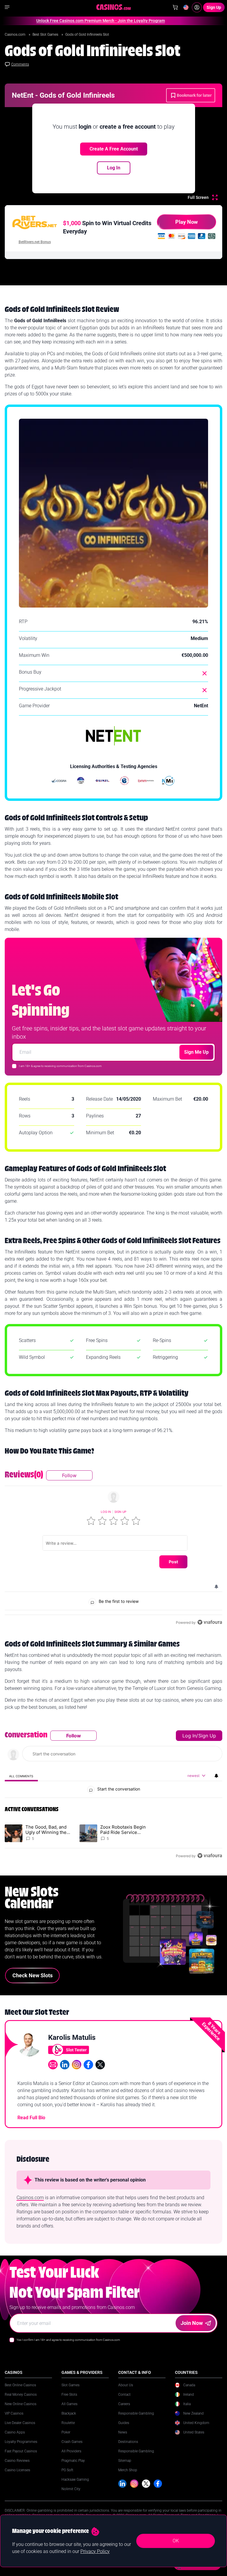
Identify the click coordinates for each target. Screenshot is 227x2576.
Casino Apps (15, 2432)
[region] (113, 1548)
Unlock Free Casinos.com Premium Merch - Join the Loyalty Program (78, 21)
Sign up (120, 1512)
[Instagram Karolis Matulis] (77, 2065)
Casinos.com (16, 35)
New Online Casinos (21, 2404)
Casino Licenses (17, 2470)
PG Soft (67, 2470)
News (123, 2432)
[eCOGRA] (59, 781)
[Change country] (186, 7)
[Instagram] (134, 2484)
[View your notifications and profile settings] (216, 1587)
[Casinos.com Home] (114, 7)
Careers (124, 2404)
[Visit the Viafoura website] (210, 1622)
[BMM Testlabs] (146, 781)
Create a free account (114, 149)
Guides (124, 2423)
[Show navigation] (7, 7)
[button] (91, 1521)
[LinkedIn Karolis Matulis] (65, 2065)
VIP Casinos (14, 2413)
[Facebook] (158, 2484)
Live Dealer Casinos (20, 2423)
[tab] (21, 1776)
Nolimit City (71, 2489)
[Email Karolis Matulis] (53, 2065)
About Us (126, 2385)
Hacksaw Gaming (75, 2480)
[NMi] (168, 781)
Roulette (68, 2423)
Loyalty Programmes (21, 2442)
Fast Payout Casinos (21, 2451)
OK (176, 2541)
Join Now (192, 2323)
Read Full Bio (31, 2118)
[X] (146, 2484)
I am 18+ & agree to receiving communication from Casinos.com (60, 1066)
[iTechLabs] (81, 781)
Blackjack (69, 2413)
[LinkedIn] (122, 2484)
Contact (124, 2395)
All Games (69, 2404)
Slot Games (70, 2385)
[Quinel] (103, 781)
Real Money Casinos (21, 2395)
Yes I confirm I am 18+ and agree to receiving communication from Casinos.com (68, 2340)
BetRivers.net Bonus (35, 242)
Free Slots (69, 2395)
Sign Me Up (196, 1052)
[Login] (197, 7)
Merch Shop (128, 2470)
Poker (66, 2432)
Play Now (187, 222)
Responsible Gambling (136, 2413)
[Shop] (175, 7)
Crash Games (72, 2442)
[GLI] (124, 781)
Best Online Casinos (20, 2385)
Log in (106, 1512)
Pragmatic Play (73, 2461)
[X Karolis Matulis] (100, 2065)
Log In (114, 168)
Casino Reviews (17, 2461)
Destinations (128, 2442)
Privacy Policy (95, 2551)
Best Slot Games (46, 35)
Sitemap (125, 2461)
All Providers (71, 2451)
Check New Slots (33, 1975)
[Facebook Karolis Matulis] (88, 2065)
